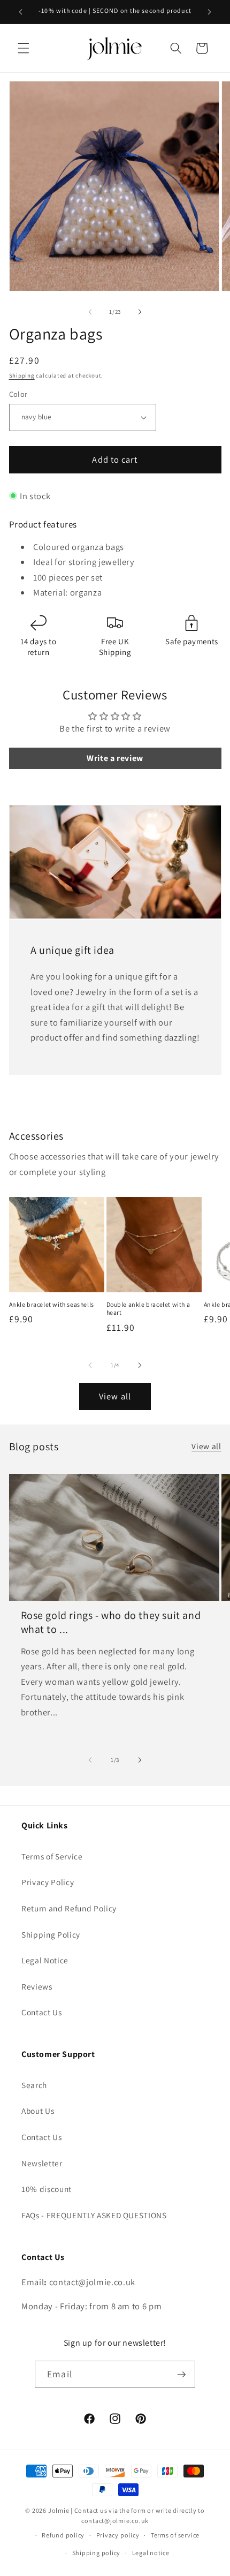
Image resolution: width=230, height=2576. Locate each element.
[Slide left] (90, 312)
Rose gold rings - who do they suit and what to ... (111, 1622)
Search (34, 2085)
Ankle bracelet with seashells (52, 1304)
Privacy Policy (48, 1882)
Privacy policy (118, 2535)
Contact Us (42, 2012)
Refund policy (63, 2535)
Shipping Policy (51, 1934)
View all (115, 1396)
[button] (24, 48)
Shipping (22, 375)
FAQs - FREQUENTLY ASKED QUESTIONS (94, 2215)
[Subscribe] (181, 2375)
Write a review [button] (115, 758)
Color (18, 394)
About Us (38, 2111)
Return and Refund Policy (69, 1908)
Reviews (37, 1986)
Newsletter (42, 2163)
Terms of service (175, 2535)
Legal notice (151, 2553)
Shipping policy (97, 2553)
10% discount (47, 2189)
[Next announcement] (210, 12)
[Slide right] (140, 312)
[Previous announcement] (21, 12)
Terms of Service (52, 1856)
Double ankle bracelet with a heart (148, 1309)
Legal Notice (45, 1960)
